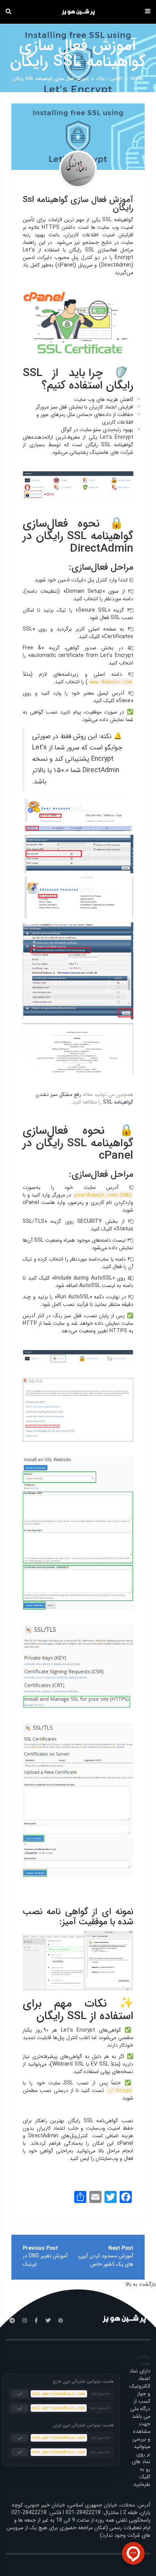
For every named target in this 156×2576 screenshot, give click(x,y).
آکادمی (116, 79)
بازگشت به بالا (141, 2284)
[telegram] (12, 2321)
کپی (20, 2394)
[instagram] (25, 2321)
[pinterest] (61, 2321)
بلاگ (101, 79)
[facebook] (36, 2321)
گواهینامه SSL (118, 220)
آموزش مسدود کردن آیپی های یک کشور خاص (106, 2260)
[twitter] (48, 2321)
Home (137, 79)
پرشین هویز (144, 2360)
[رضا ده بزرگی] (78, 169)
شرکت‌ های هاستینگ (112, 452)
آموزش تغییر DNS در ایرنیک (45, 2260)
